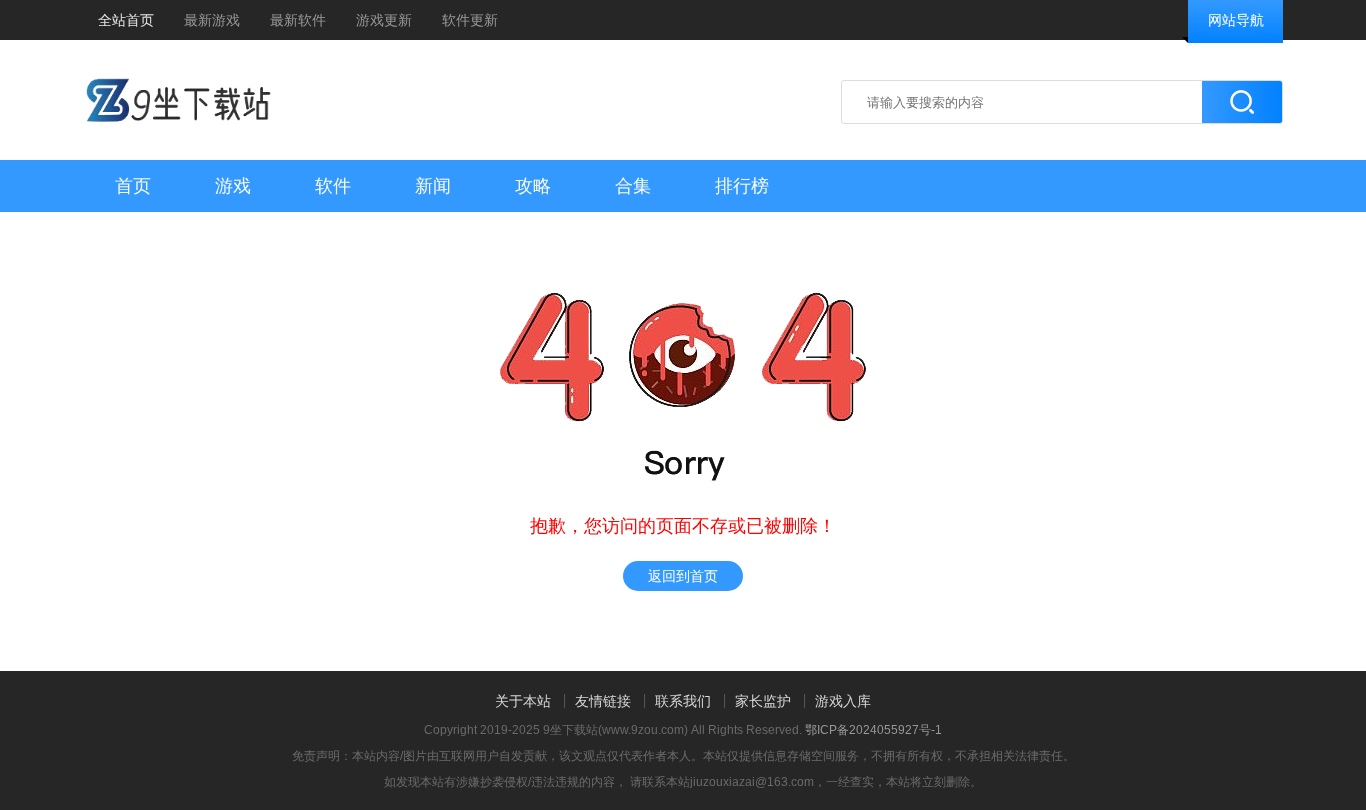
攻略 (533, 186)
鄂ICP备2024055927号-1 (873, 730)
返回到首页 (683, 576)
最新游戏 (212, 20)
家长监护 (763, 701)
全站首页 (126, 20)
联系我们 (683, 701)
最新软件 (298, 20)
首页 (133, 186)
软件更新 (470, 20)
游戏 (233, 186)
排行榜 (742, 186)
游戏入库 (843, 701)
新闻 (433, 186)
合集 (633, 186)
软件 (333, 186)
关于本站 (523, 701)
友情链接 (603, 701)
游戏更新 (384, 20)
